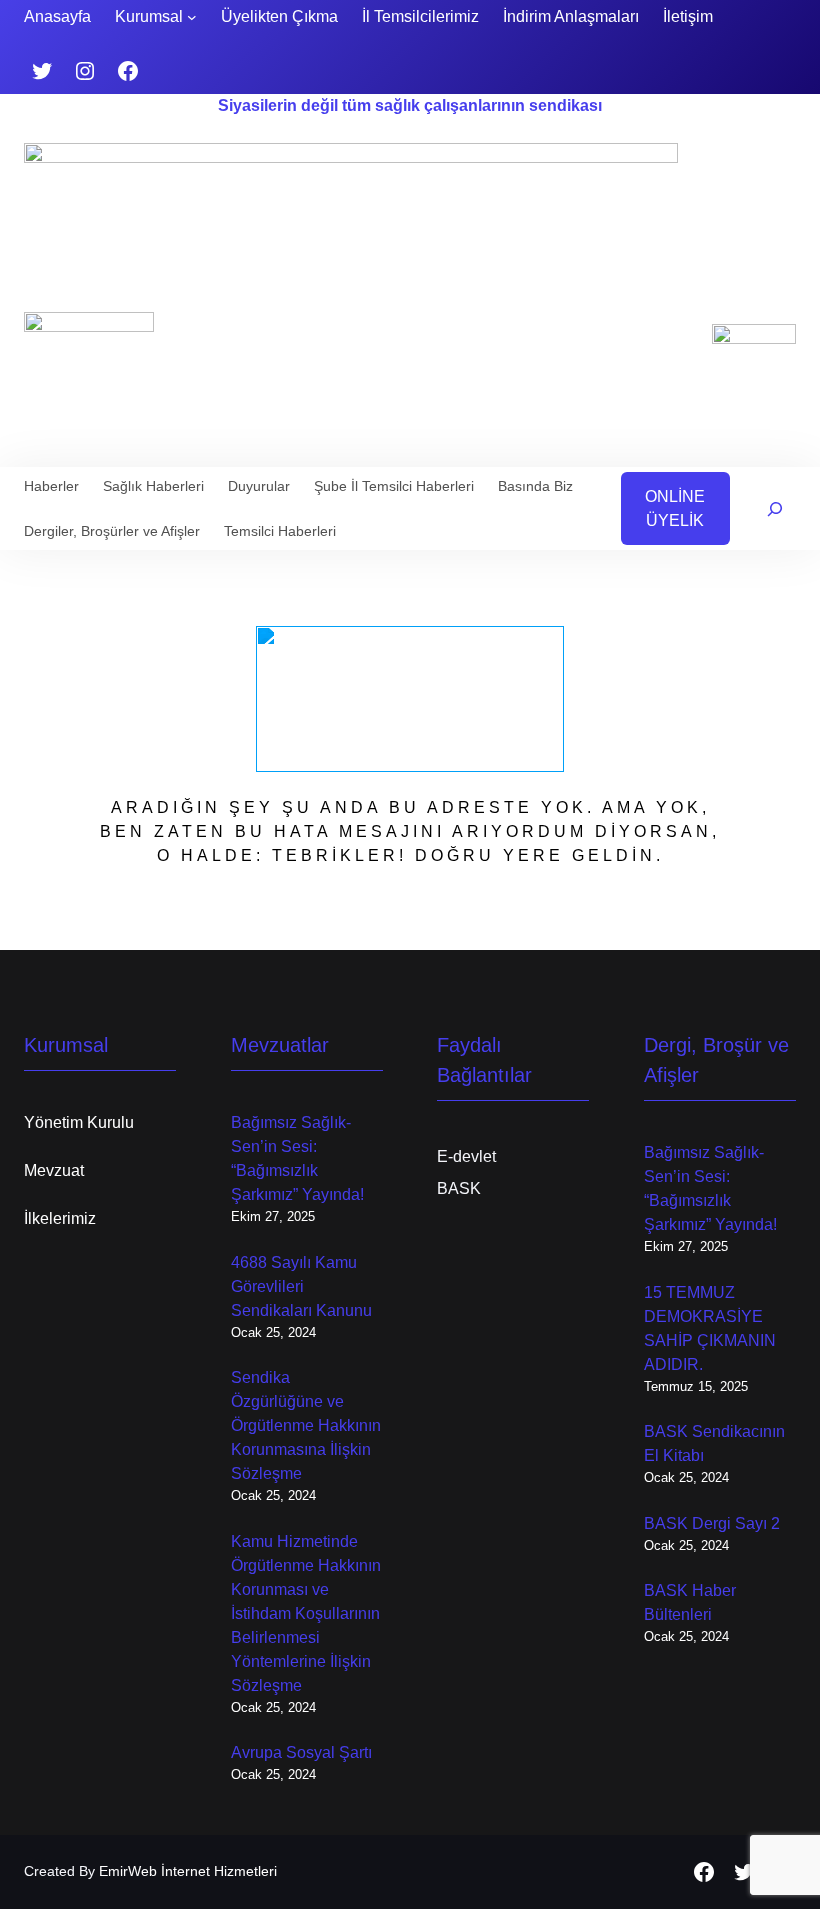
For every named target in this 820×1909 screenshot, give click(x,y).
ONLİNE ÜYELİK (675, 508)
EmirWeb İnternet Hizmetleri (188, 1871)
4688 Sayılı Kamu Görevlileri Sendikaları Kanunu (301, 1286)
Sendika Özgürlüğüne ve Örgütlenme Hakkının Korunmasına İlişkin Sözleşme (306, 1425)
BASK (459, 1188)
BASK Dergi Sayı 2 (712, 1523)
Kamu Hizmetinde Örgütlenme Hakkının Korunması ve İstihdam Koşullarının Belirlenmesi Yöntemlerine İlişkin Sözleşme (306, 1613)
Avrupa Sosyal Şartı (301, 1752)
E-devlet (466, 1156)
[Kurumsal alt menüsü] (192, 17)
